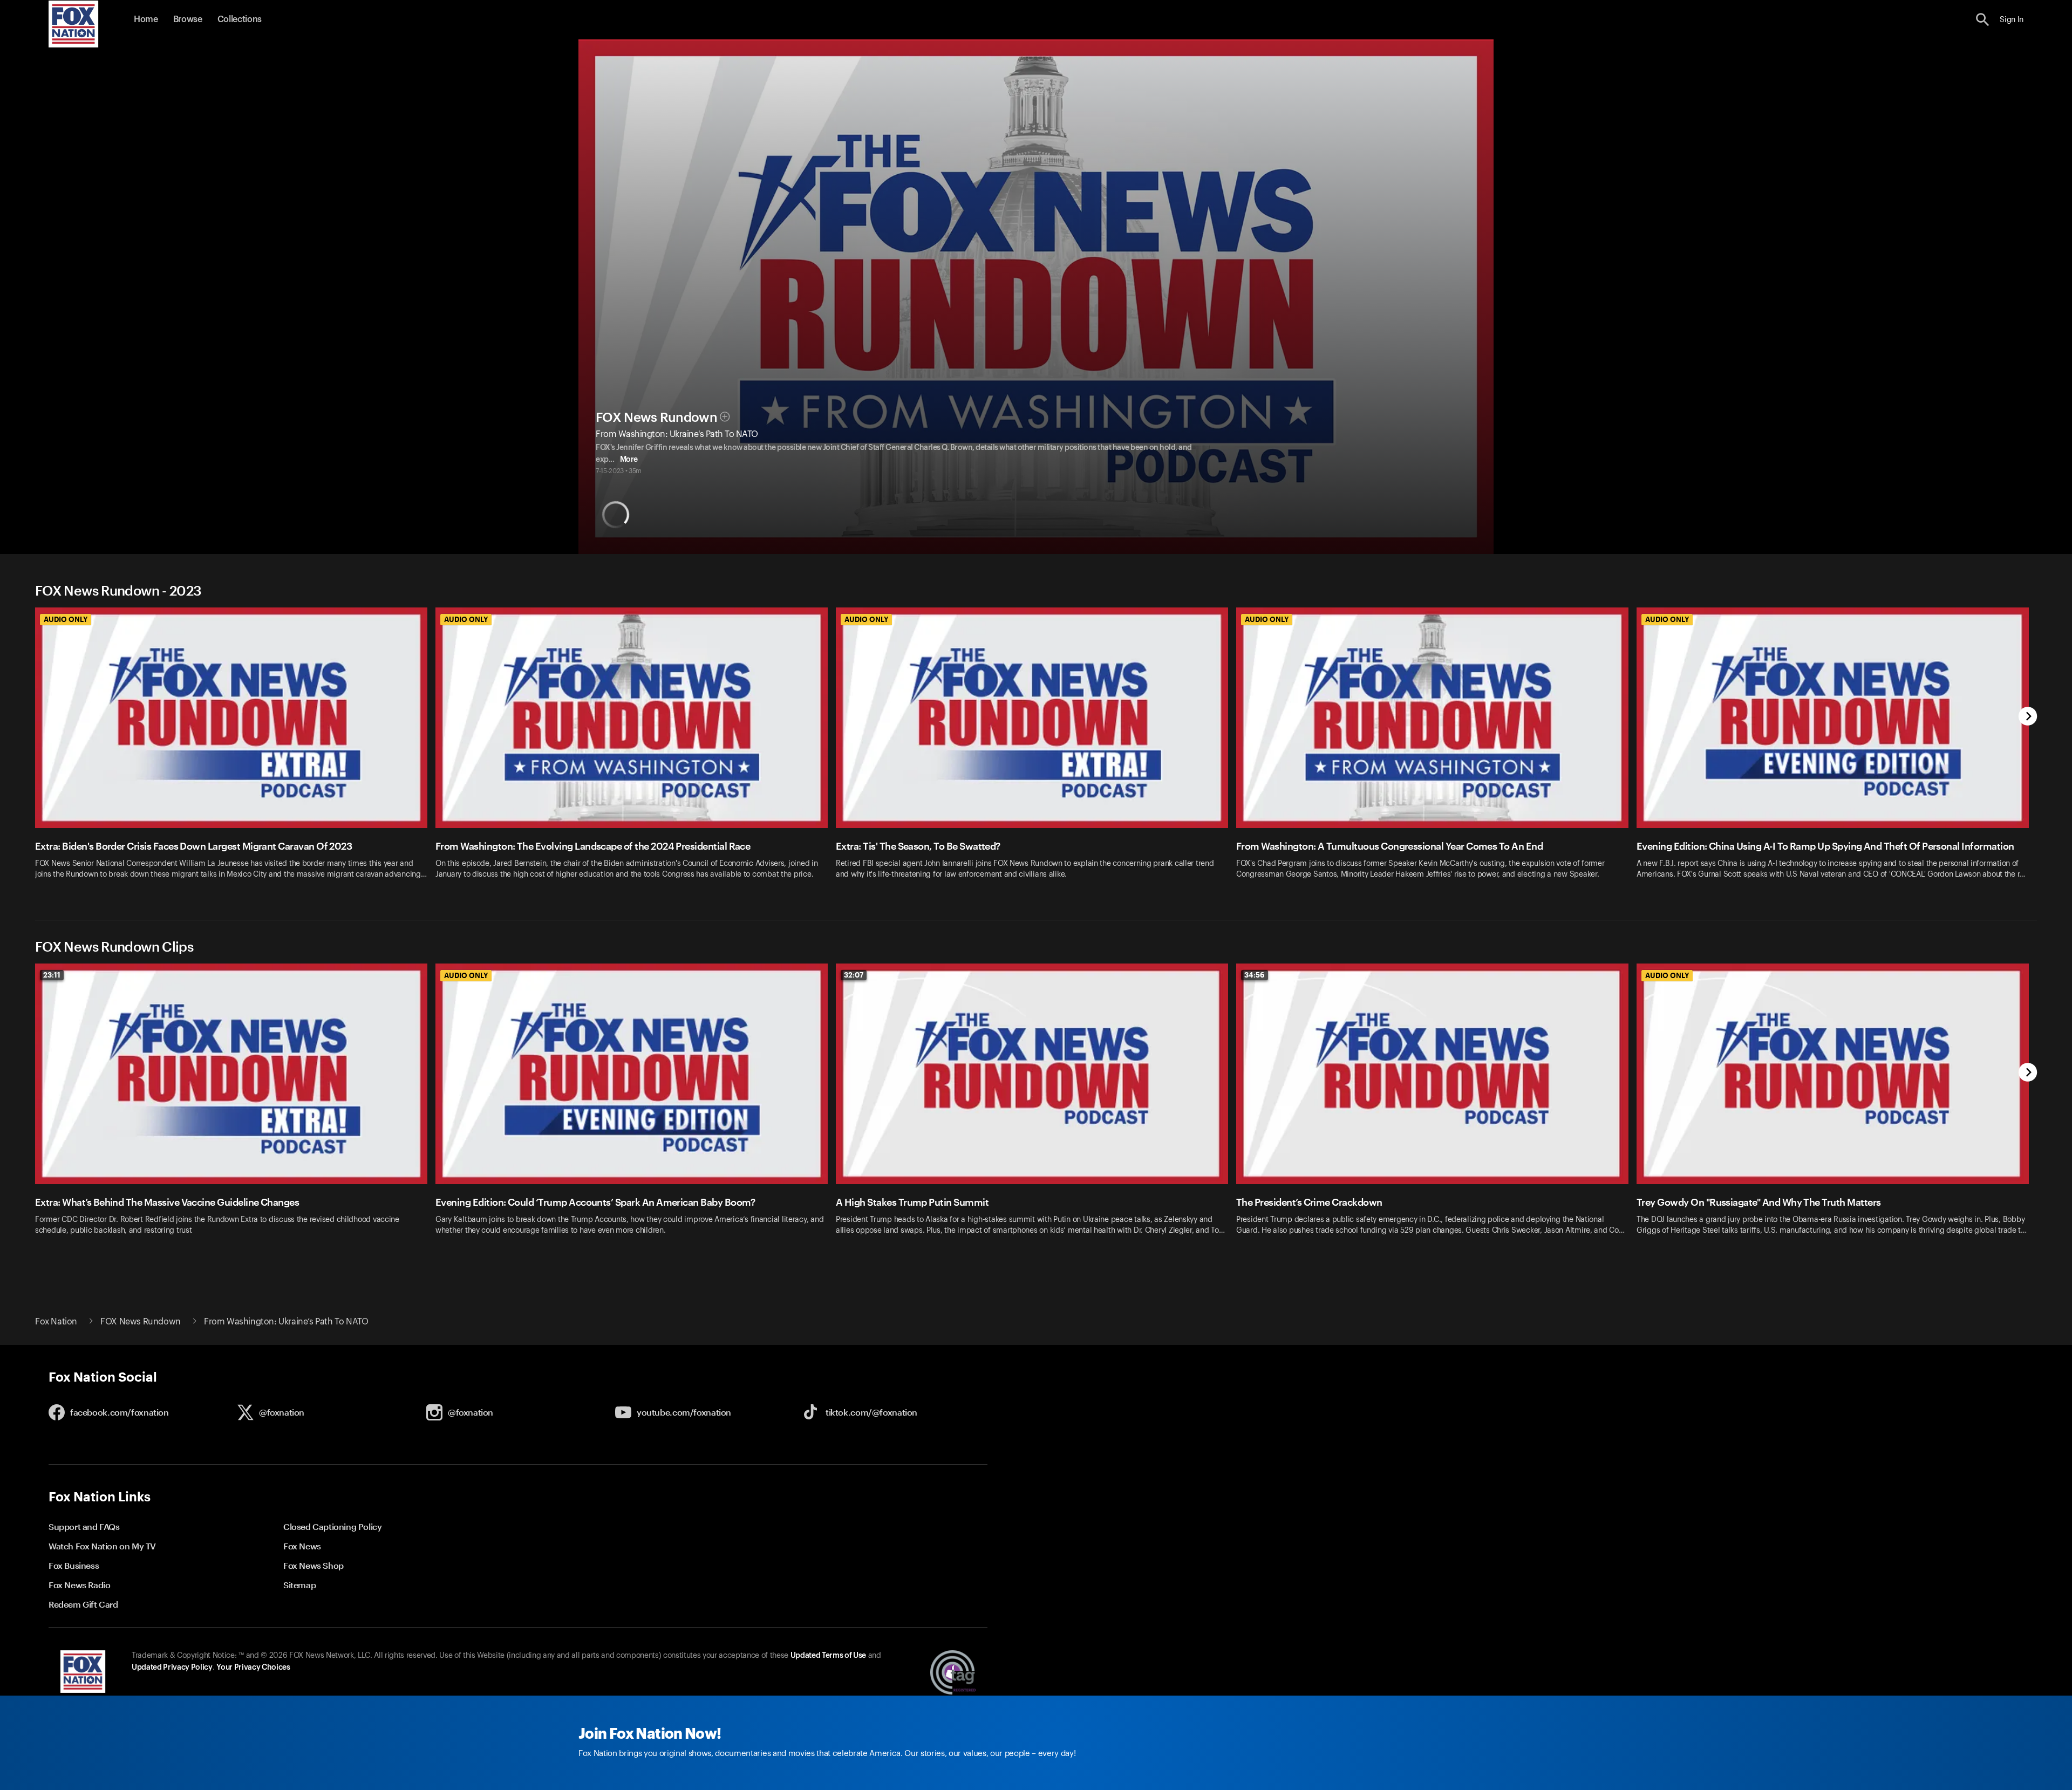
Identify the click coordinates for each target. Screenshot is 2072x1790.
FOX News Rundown (656, 418)
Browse (188, 19)
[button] (1983, 20)
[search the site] (1983, 20)
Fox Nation (56, 1322)
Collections (240, 19)
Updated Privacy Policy (172, 1668)
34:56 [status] (1255, 975)
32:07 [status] (854, 975)
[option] (235, 750)
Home (146, 19)
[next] (2028, 717)
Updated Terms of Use (828, 1656)
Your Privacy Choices (253, 1668)
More (629, 460)
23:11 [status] (52, 975)
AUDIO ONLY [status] (66, 619)
